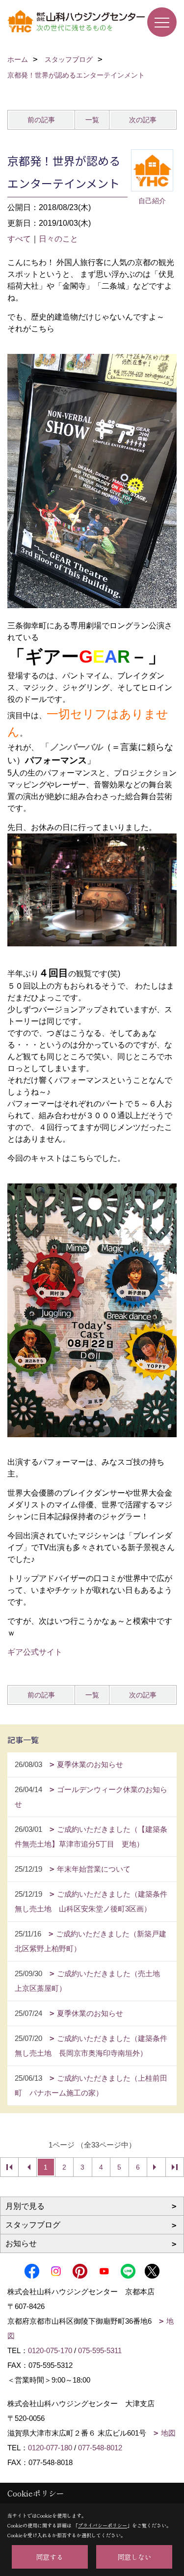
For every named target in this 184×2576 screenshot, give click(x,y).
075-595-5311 (100, 2350)
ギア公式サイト (35, 1652)
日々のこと (58, 239)
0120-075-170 (50, 2350)
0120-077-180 (50, 2448)
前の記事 (41, 120)
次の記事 (143, 120)
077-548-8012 (100, 2448)
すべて (19, 239)
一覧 (92, 120)
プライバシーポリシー (103, 2525)
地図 (168, 2433)
